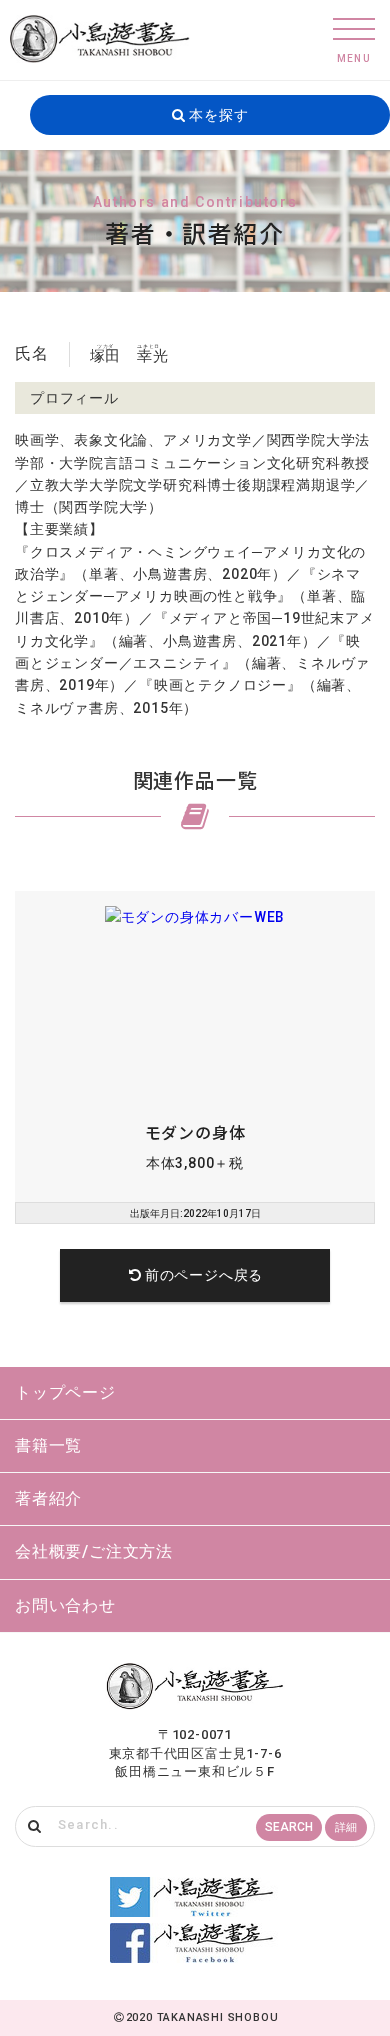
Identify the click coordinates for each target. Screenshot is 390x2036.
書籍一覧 (48, 1445)
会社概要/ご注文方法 (94, 1551)
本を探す (216, 115)
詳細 (346, 1827)
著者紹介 (48, 1498)
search (289, 1827)
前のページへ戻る (204, 1275)
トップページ (65, 1392)
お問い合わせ (65, 1605)
